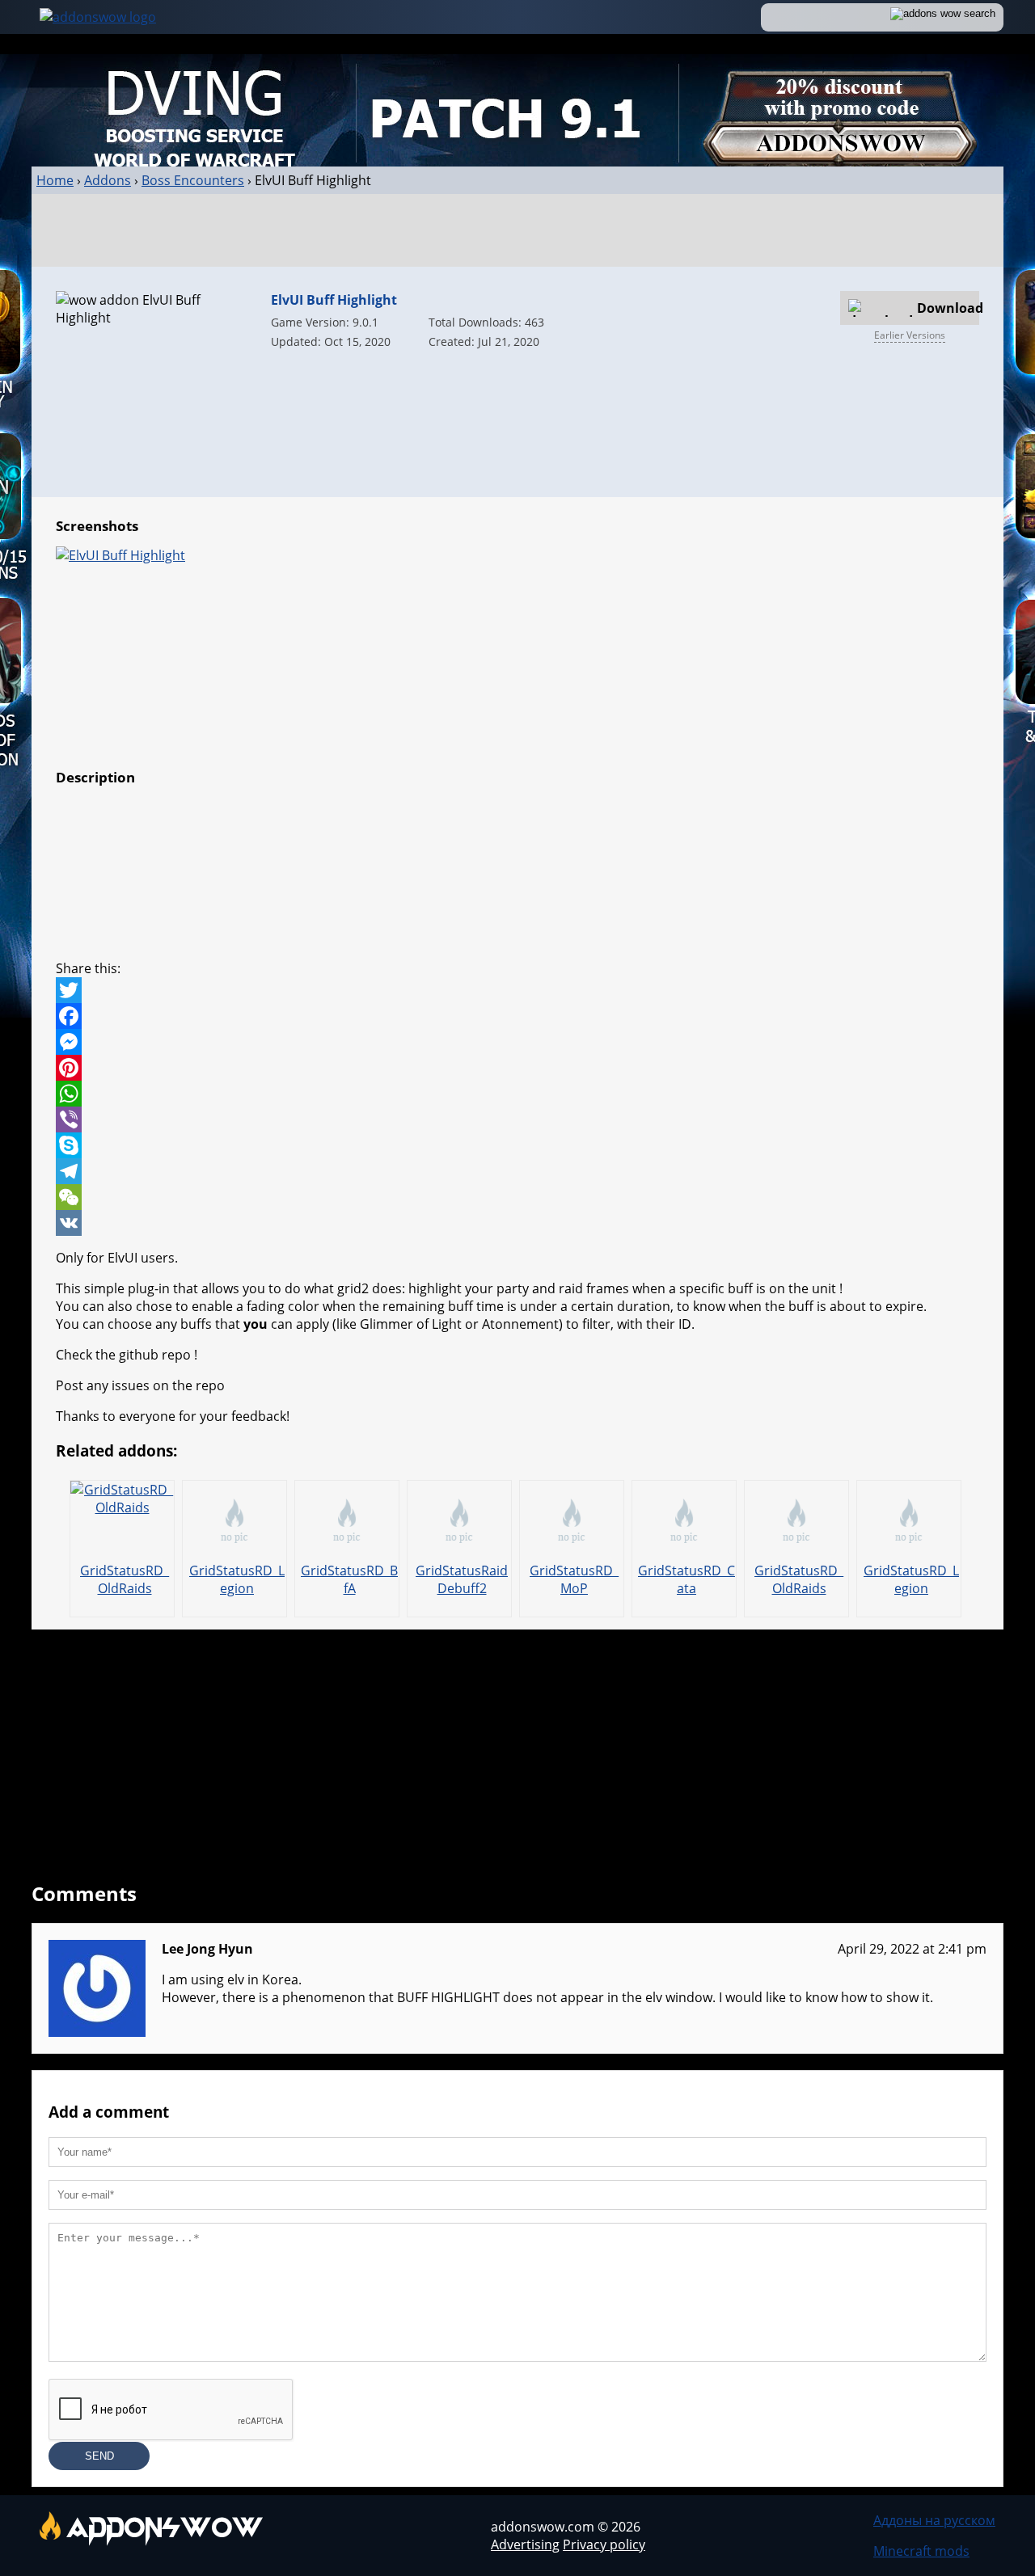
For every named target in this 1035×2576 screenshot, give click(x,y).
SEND (99, 2456)
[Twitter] (517, 990)
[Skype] (517, 1145)
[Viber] (517, 1119)
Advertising (525, 2544)
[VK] (517, 1223)
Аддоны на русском (934, 2520)
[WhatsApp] (517, 1094)
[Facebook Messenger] (517, 1042)
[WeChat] (517, 1197)
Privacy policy (604, 2544)
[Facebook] (517, 1016)
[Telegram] (517, 1171)
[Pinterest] (517, 1068)
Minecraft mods (921, 2551)
